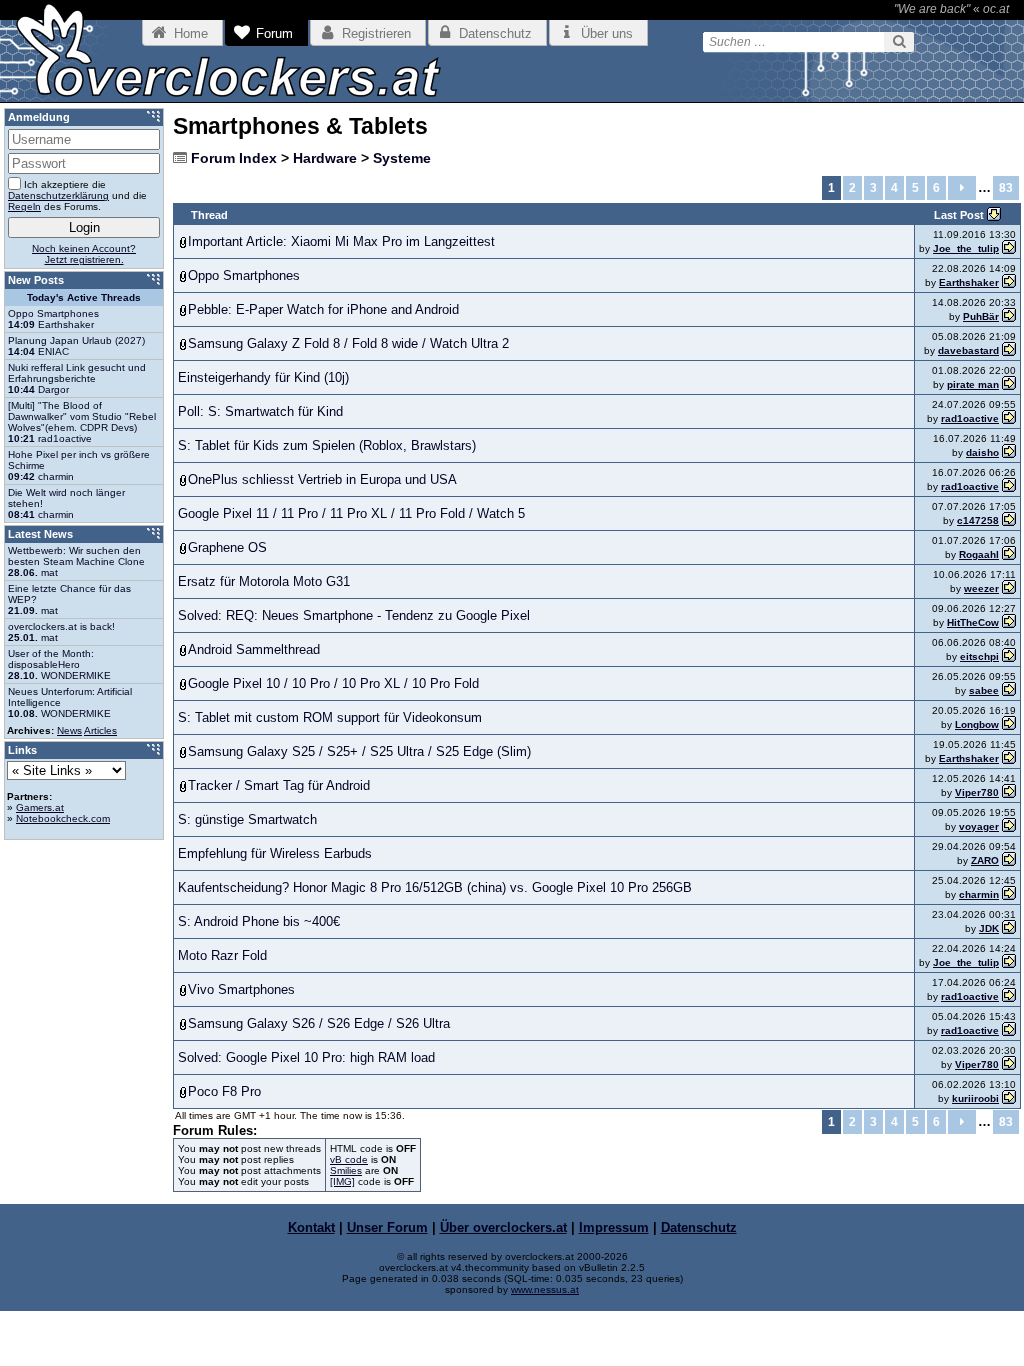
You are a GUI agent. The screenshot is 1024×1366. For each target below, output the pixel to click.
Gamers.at (40, 807)
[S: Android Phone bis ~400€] (1009, 928)
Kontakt (311, 1227)
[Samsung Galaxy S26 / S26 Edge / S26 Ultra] (1009, 1030)
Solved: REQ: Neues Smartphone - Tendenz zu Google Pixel (354, 615)
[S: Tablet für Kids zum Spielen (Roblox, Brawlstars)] (1009, 452)
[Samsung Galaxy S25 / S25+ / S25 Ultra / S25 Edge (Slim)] (1009, 758)
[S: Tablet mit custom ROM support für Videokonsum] (1009, 724)
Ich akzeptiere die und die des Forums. (77, 195)
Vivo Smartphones (241, 989)
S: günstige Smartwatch (247, 819)
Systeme (402, 158)
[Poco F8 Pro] (1009, 1098)
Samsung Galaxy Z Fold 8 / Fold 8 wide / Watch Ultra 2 (348, 343)
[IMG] (342, 1181)
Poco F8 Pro (224, 1091)
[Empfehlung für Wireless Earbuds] (1009, 860)
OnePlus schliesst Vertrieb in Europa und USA (322, 479)
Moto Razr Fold (222, 955)
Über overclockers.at (503, 1227)
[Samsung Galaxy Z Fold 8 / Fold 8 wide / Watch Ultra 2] (1009, 350)
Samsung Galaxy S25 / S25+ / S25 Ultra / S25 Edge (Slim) (359, 751)
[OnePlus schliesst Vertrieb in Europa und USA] (1009, 486)
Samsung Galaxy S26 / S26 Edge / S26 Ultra (319, 1023)
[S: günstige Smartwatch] (1009, 826)
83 (1006, 188)
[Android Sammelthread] (1009, 656)
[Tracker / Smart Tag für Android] (1009, 792)
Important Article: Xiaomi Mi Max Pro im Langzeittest (341, 241)
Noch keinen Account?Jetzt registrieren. (84, 254)
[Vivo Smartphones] (1009, 996)
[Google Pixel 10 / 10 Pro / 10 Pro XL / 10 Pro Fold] (1009, 690)
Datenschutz (699, 1227)
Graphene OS (227, 547)
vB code (349, 1159)
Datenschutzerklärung (58, 195)
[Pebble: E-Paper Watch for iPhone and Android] (1009, 316)
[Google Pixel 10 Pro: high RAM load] (1009, 1064)
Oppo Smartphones (244, 275)
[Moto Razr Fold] (1009, 962)
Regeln (24, 206)
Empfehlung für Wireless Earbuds (275, 853)
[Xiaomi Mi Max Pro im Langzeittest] (1009, 248)
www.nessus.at (545, 1289)
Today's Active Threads (84, 297)
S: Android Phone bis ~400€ (259, 921)
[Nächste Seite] (962, 188)
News (69, 730)
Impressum (614, 1227)
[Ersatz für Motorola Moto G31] (1009, 588)
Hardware (325, 158)
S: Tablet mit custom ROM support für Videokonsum (330, 717)
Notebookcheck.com (63, 818)
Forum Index (234, 158)
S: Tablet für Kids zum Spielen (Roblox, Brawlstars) (327, 445)
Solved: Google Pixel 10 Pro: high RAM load (306, 1057)
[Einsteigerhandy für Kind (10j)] (1009, 384)
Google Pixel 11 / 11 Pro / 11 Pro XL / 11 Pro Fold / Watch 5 (351, 513)
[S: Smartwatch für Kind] (1009, 418)
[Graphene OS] (1009, 554)
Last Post (960, 215)
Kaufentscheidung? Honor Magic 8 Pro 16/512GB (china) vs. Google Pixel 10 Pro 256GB (435, 887)
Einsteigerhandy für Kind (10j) (263, 377)
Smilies (346, 1170)
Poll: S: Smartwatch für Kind (260, 411)
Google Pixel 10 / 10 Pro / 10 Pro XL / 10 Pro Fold (333, 683)
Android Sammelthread (254, 649)
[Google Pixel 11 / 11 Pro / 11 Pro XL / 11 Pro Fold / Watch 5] (1009, 520)
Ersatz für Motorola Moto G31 (264, 581)
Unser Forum (387, 1227)
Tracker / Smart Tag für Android (279, 785)
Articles (100, 730)
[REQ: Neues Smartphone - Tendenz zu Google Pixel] (1009, 622)
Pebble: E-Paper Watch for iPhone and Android (323, 309)
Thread (209, 215)
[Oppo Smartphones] (1009, 282)
